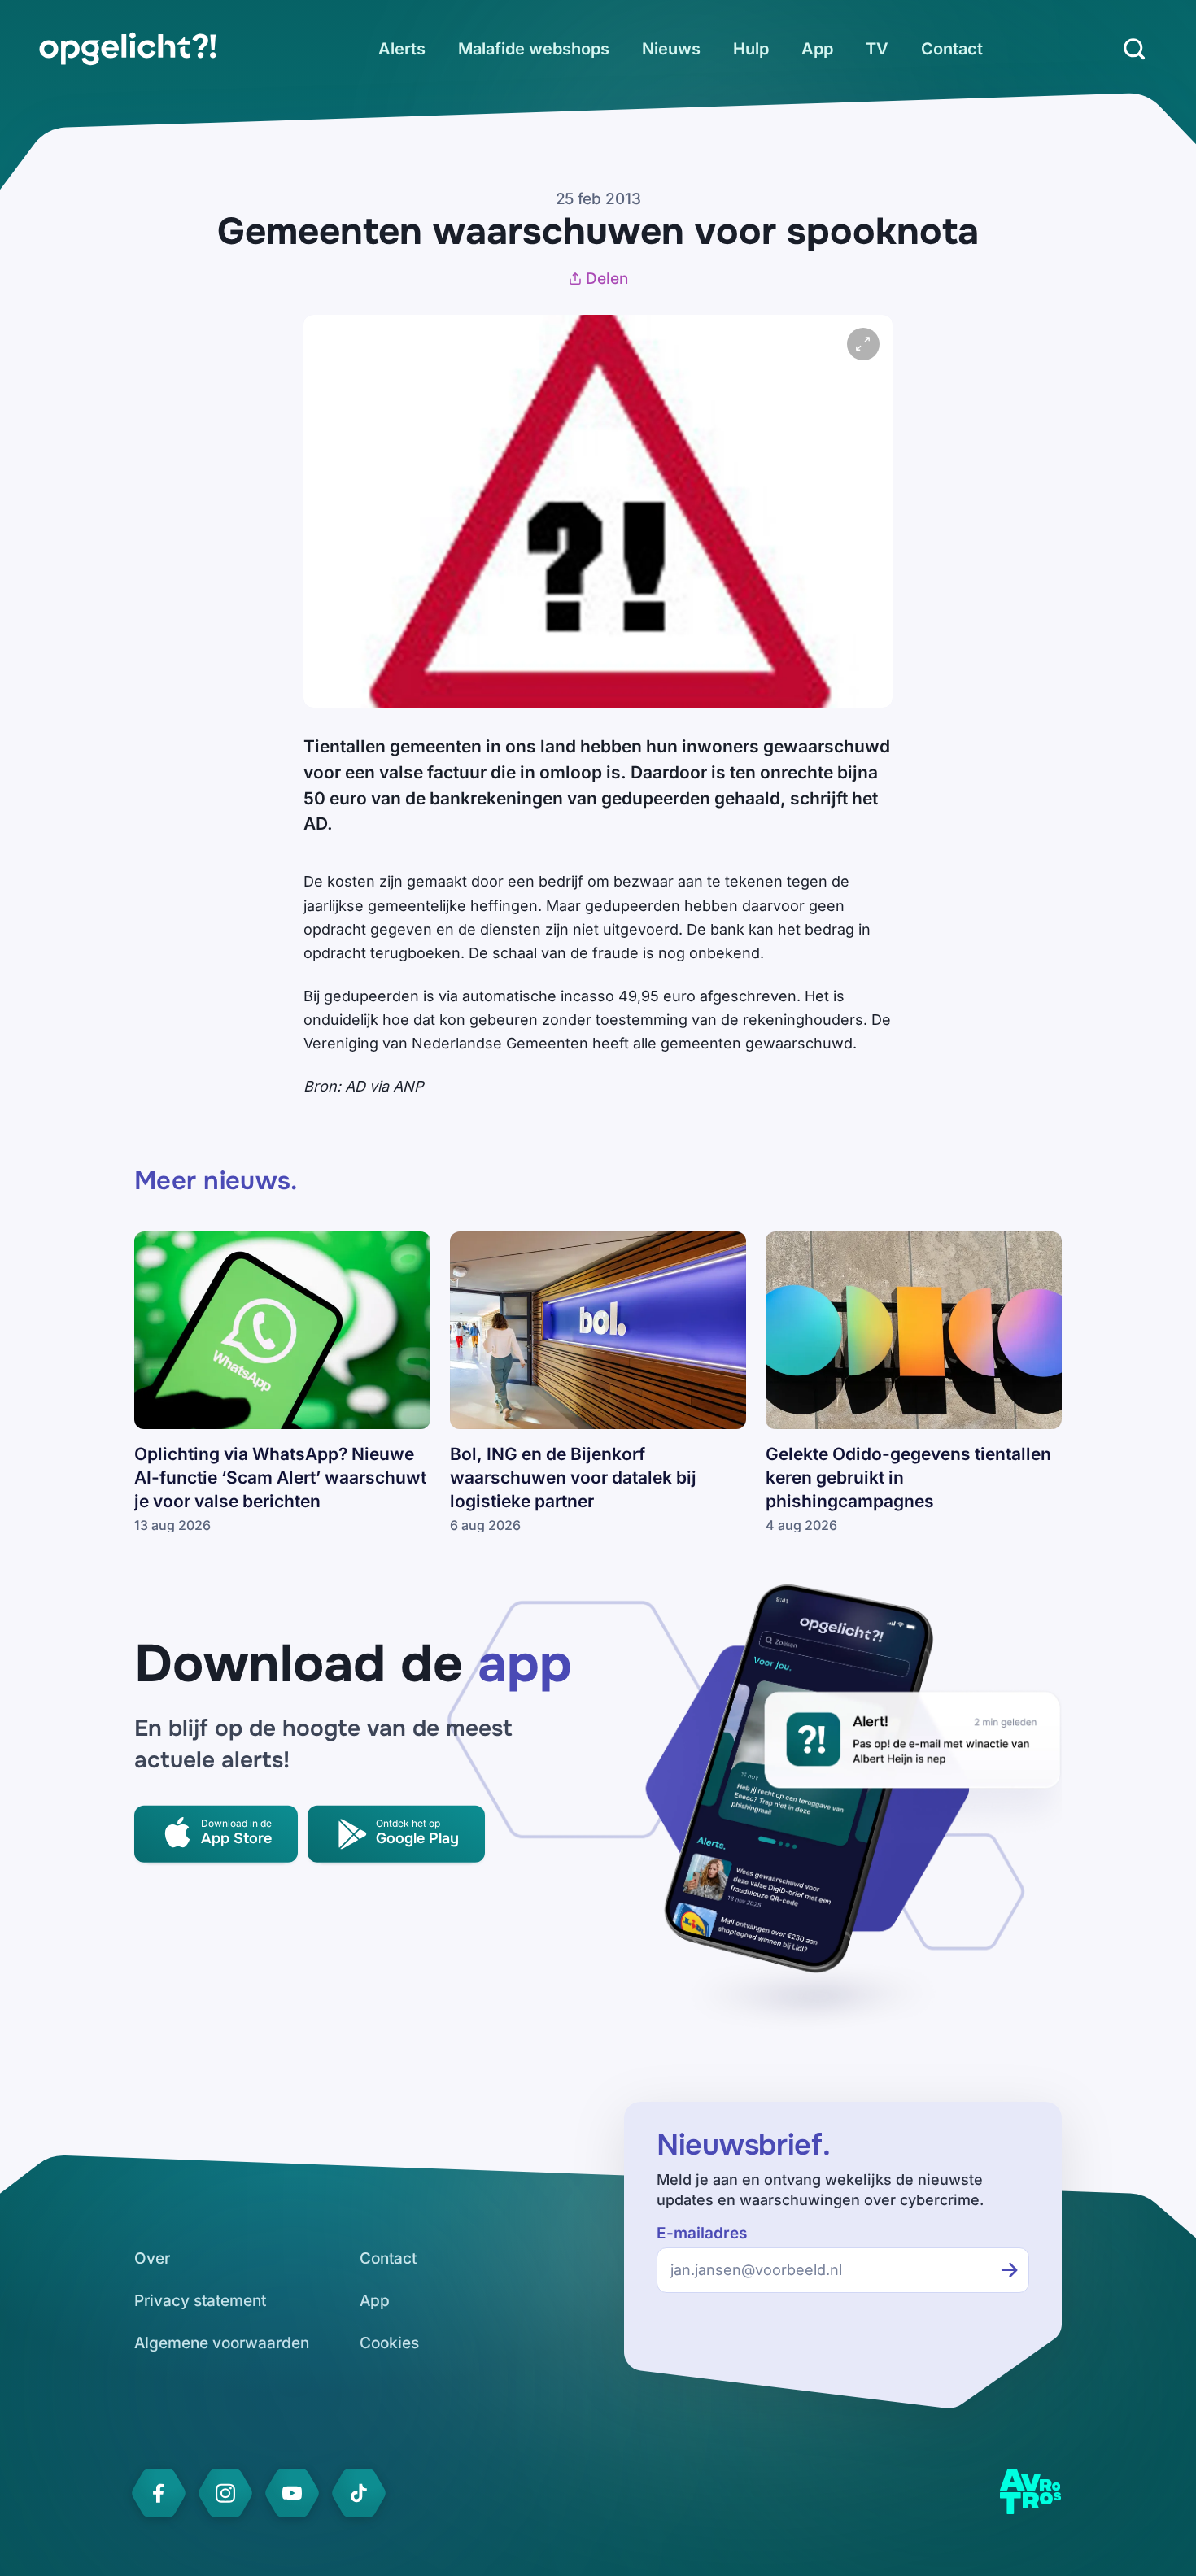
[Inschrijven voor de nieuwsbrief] (1010, 2270)
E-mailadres (702, 2233)
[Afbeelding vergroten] (863, 344)
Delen (607, 279)
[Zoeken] (1134, 49)
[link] (128, 49)
